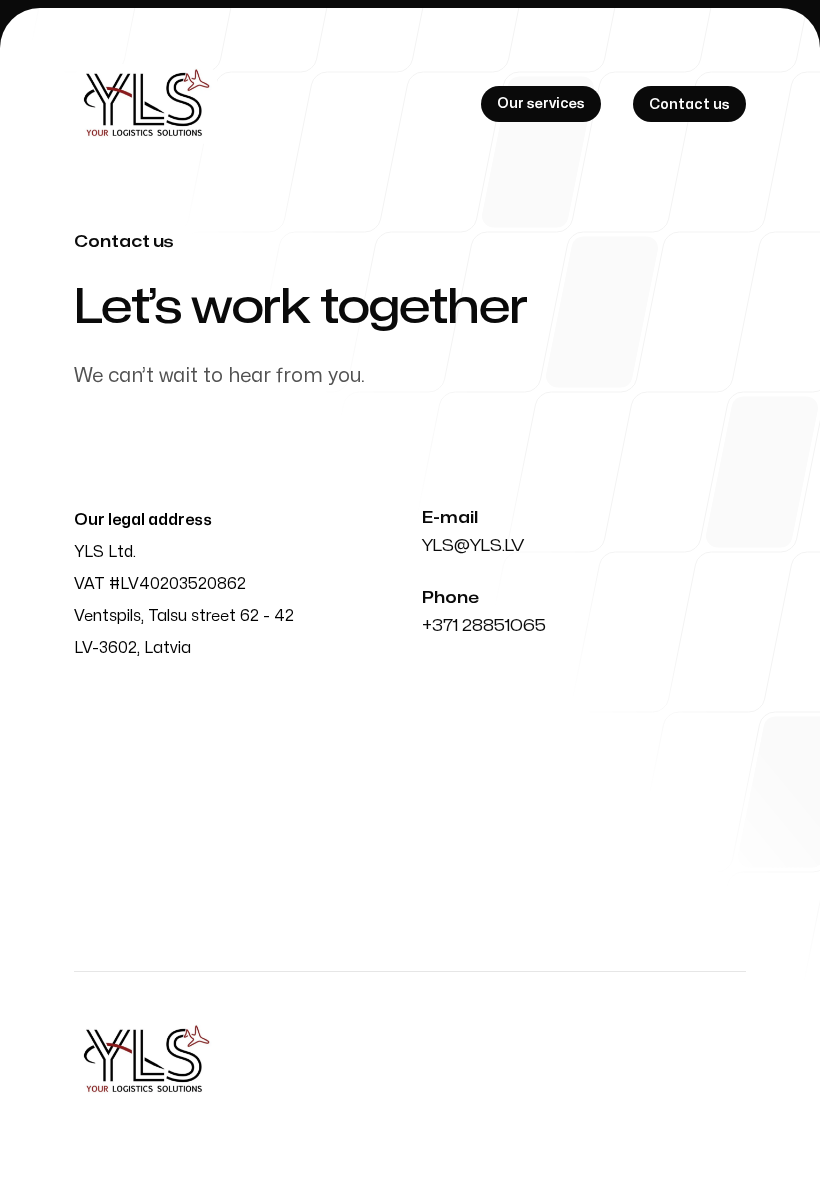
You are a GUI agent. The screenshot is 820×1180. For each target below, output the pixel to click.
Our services (541, 103)
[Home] (145, 104)
